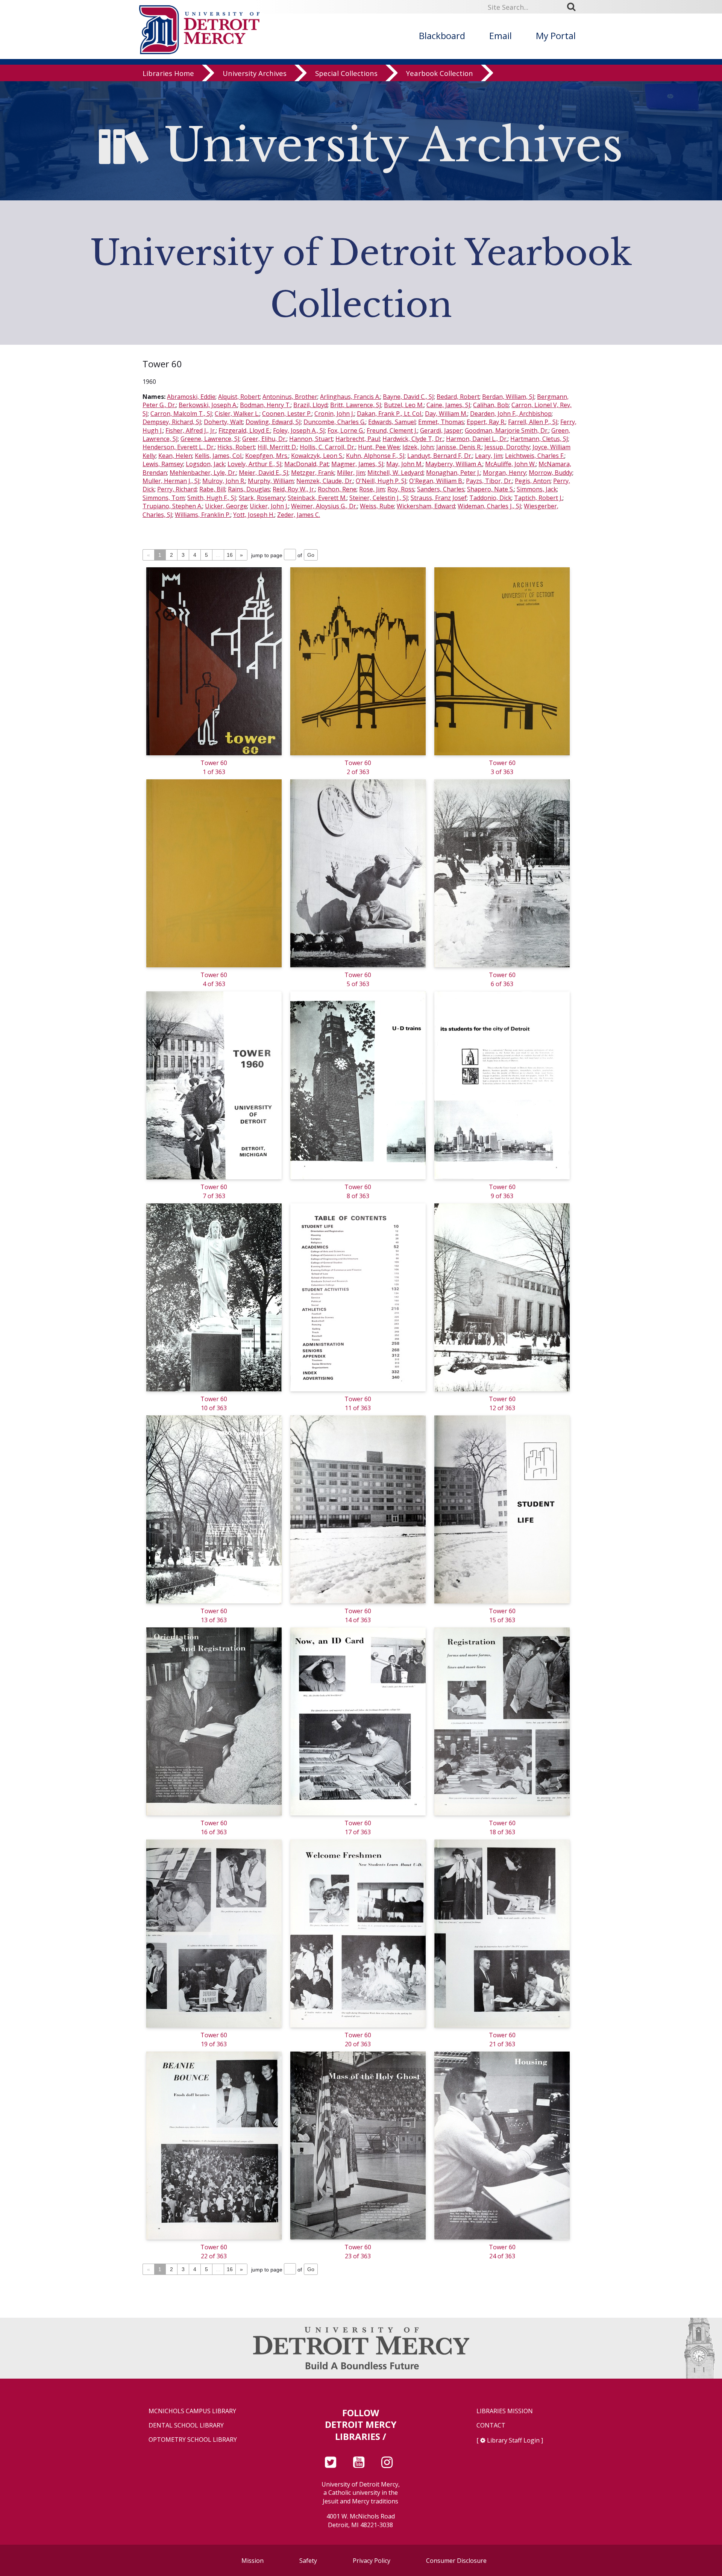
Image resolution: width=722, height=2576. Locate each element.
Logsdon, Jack (205, 464)
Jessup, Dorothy (507, 447)
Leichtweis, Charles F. (535, 456)
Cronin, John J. (334, 414)
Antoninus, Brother (290, 397)
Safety (308, 2561)
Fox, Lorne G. (346, 430)
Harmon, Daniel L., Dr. (477, 439)
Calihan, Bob (491, 405)
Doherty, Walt (223, 422)
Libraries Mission (505, 2411)
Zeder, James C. (299, 515)
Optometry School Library (193, 2440)
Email (501, 36)
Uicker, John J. (269, 506)
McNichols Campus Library (192, 2411)
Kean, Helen (175, 456)
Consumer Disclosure (456, 2561)
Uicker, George (226, 506)
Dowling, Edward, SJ (273, 422)
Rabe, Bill (212, 489)
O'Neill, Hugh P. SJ (381, 481)
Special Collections (346, 73)
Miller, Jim (351, 473)
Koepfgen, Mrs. (267, 456)
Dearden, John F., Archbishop (511, 414)
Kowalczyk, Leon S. (317, 456)
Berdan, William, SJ (508, 397)
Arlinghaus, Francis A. (350, 397)
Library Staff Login (513, 2440)
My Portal (556, 36)
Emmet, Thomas (441, 422)
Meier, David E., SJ (264, 473)
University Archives (255, 73)
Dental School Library (186, 2425)
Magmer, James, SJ (357, 464)
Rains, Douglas (249, 489)
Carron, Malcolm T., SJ (181, 414)
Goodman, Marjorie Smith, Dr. (507, 430)
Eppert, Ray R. (486, 422)
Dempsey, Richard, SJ (172, 422)
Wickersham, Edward (426, 506)
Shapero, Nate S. (491, 489)
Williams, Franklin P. (203, 515)
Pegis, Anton (533, 481)
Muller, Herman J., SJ (171, 481)
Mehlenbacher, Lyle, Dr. (203, 473)
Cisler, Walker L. (237, 414)
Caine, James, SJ (448, 405)
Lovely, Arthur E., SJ (255, 464)
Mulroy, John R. (224, 481)
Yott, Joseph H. (254, 515)
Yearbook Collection (440, 73)
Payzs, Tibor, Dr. (489, 481)
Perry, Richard (177, 489)
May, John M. (404, 464)
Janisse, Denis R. (459, 447)
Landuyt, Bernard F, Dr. (440, 456)
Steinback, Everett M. (317, 498)
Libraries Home (168, 73)
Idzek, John (418, 447)
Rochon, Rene (337, 489)
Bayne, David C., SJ (408, 397)
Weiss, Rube (377, 506)
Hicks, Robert (236, 447)
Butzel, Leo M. (404, 405)
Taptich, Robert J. (538, 498)
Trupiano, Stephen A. (172, 506)
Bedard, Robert (458, 397)
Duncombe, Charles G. (334, 422)
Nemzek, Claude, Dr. (325, 481)
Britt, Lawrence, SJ (356, 405)
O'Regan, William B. (436, 481)
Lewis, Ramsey (163, 464)
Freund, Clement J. (392, 430)
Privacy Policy (372, 2561)
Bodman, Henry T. (265, 405)
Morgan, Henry (504, 473)
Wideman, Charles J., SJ (489, 506)
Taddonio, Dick (490, 498)
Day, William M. (446, 414)
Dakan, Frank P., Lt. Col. (390, 414)
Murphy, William (271, 481)
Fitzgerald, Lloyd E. (244, 430)
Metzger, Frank (313, 473)
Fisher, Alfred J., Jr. (191, 430)
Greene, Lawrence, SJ (210, 439)
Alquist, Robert (239, 397)
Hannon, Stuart (311, 439)
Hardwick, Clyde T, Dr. (413, 439)
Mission (253, 2561)
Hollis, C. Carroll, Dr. (328, 447)
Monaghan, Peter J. (453, 473)
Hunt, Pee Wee (379, 447)
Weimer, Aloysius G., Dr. (324, 506)
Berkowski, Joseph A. (208, 405)
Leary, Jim (489, 456)
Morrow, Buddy (551, 473)
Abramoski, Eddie (191, 397)
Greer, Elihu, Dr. (264, 439)
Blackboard (442, 36)
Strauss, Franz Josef (439, 498)
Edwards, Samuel (392, 422)
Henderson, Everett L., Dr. (179, 447)
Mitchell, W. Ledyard (395, 473)
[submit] (574, 7)
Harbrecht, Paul (358, 439)
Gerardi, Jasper (441, 430)
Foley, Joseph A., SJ (299, 430)
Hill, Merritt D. (277, 447)
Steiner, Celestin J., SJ (379, 498)
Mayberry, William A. (454, 464)
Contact (491, 2425)
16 (230, 555)
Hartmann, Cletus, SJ (539, 439)
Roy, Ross (401, 489)
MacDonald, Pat (306, 464)
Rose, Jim (372, 489)
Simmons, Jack (537, 489)
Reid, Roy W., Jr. (294, 489)
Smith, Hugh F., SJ (212, 498)
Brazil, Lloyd (310, 405)
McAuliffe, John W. (510, 464)
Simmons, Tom (164, 498)
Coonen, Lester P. (287, 414)
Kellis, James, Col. (219, 456)
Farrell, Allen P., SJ (533, 422)
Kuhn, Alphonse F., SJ (375, 456)
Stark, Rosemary (262, 498)
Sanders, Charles (441, 489)
